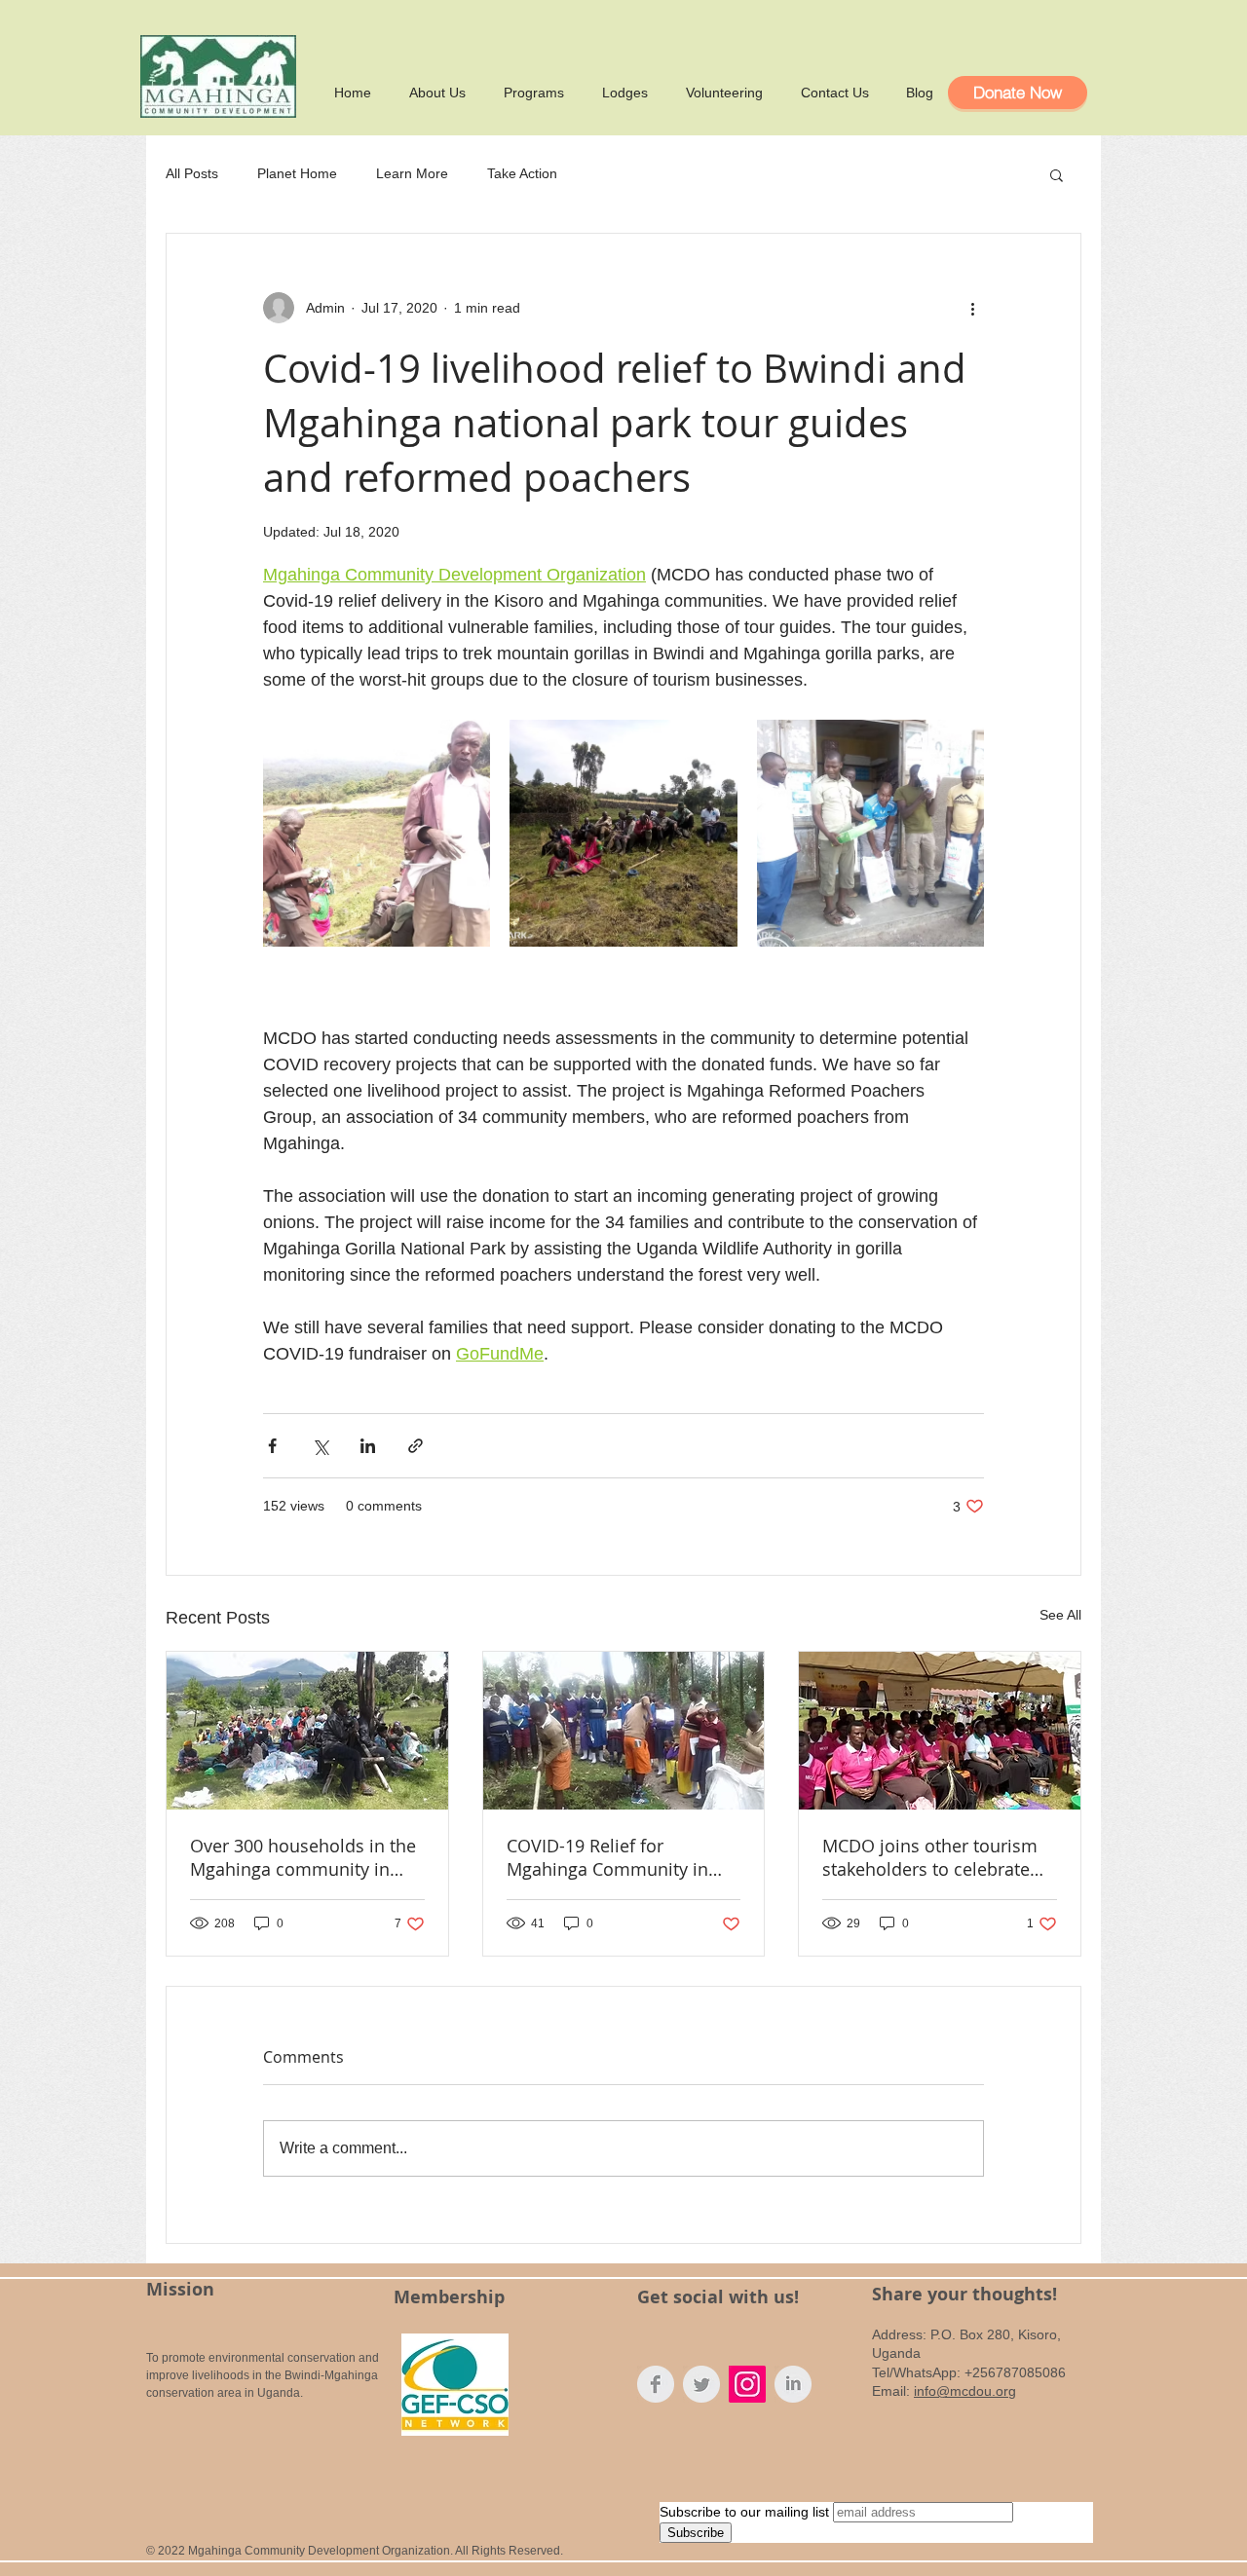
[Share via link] (416, 1446)
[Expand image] (377, 833)
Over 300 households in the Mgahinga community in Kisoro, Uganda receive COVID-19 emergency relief (303, 1857)
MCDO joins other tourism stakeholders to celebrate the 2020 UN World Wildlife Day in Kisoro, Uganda (934, 1857)
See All (1060, 1615)
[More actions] (972, 308)
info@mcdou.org (965, 2391)
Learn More (412, 173)
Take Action (522, 173)
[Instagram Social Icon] (747, 2384)
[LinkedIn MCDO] (793, 2384)
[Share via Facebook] (272, 1446)
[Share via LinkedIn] (368, 1446)
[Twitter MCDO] (701, 2384)
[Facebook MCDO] (656, 2384)
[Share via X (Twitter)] (320, 1446)
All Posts (192, 173)
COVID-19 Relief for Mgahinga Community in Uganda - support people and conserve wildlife (609, 1857)
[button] (1057, 174)
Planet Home (297, 173)
